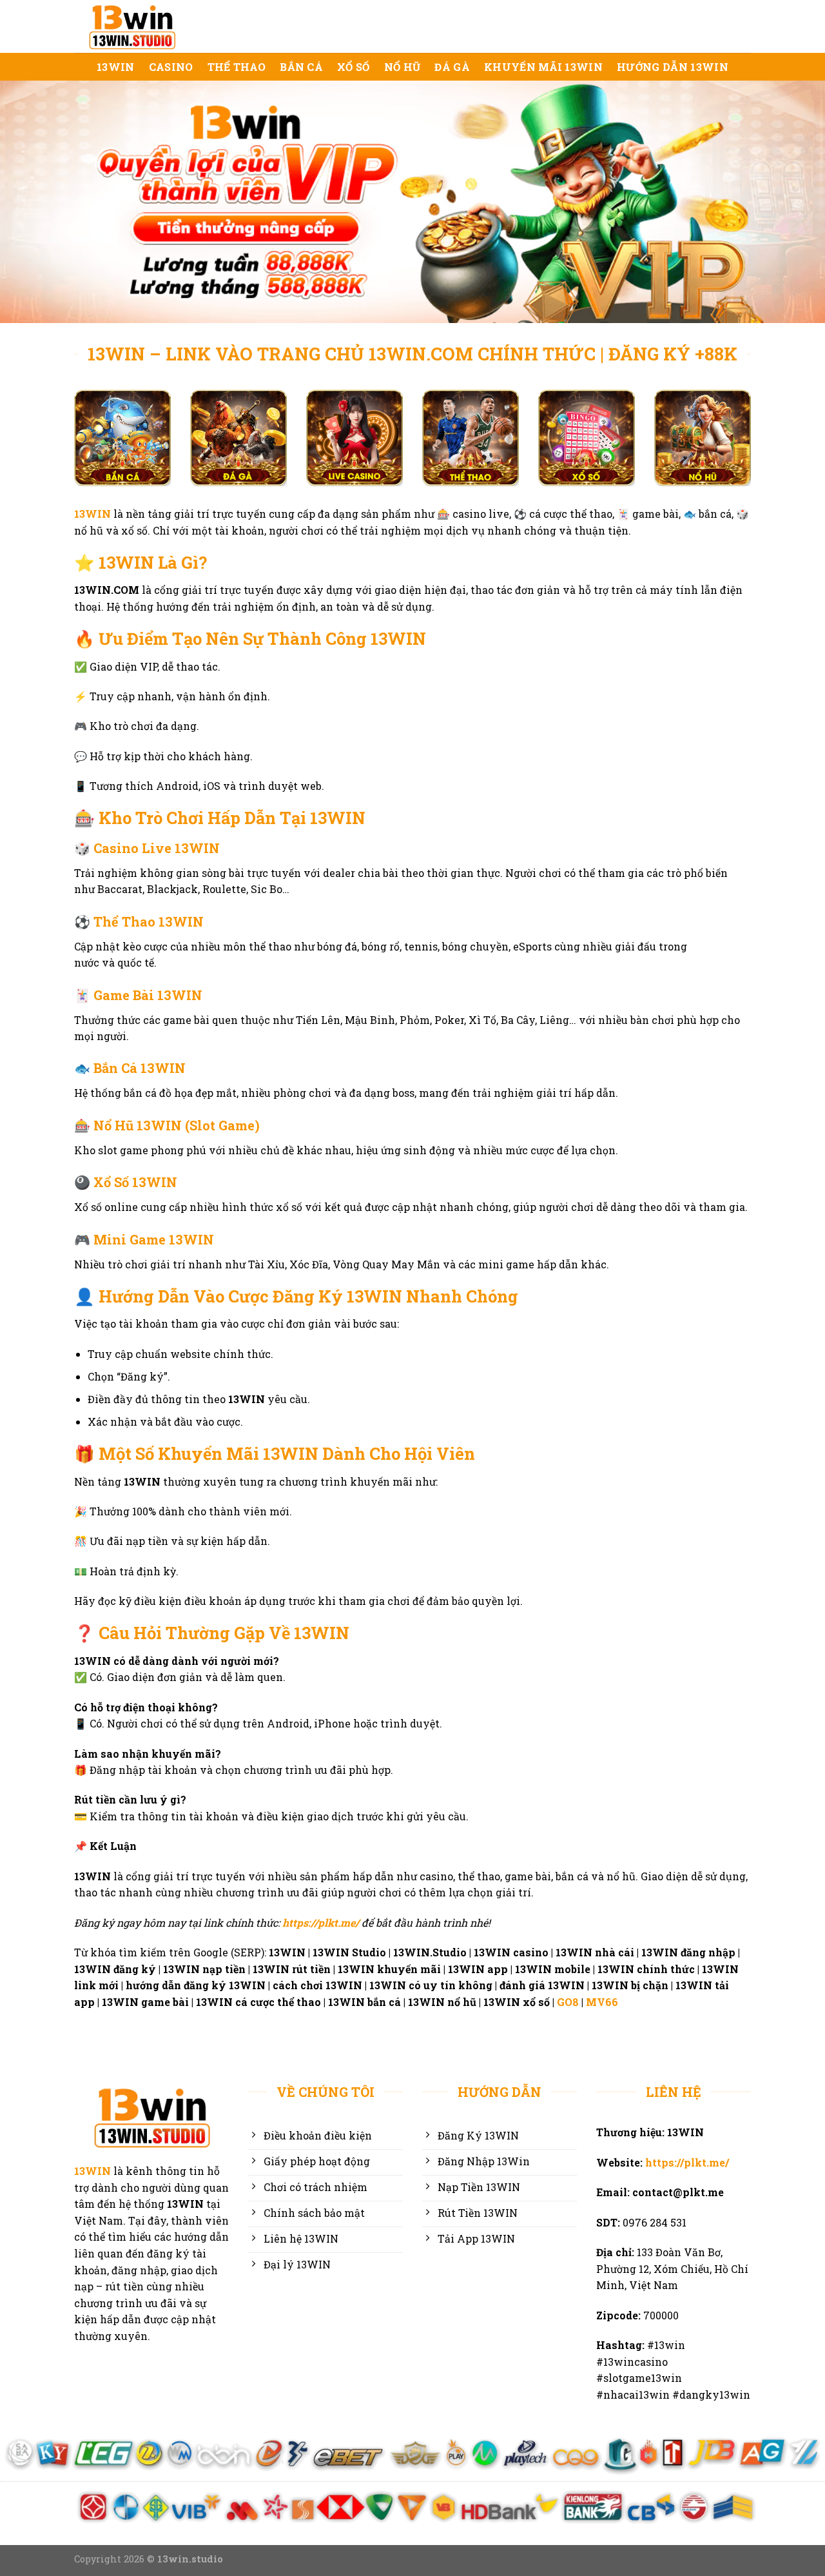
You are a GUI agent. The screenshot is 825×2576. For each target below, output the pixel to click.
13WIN (116, 67)
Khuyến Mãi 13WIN (543, 67)
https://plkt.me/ (321, 1922)
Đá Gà (452, 67)
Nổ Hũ (403, 67)
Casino (171, 67)
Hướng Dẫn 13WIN (673, 67)
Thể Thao (237, 67)
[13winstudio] (139, 26)
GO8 (568, 2002)
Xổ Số (354, 67)
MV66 (603, 2002)
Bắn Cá (301, 67)
